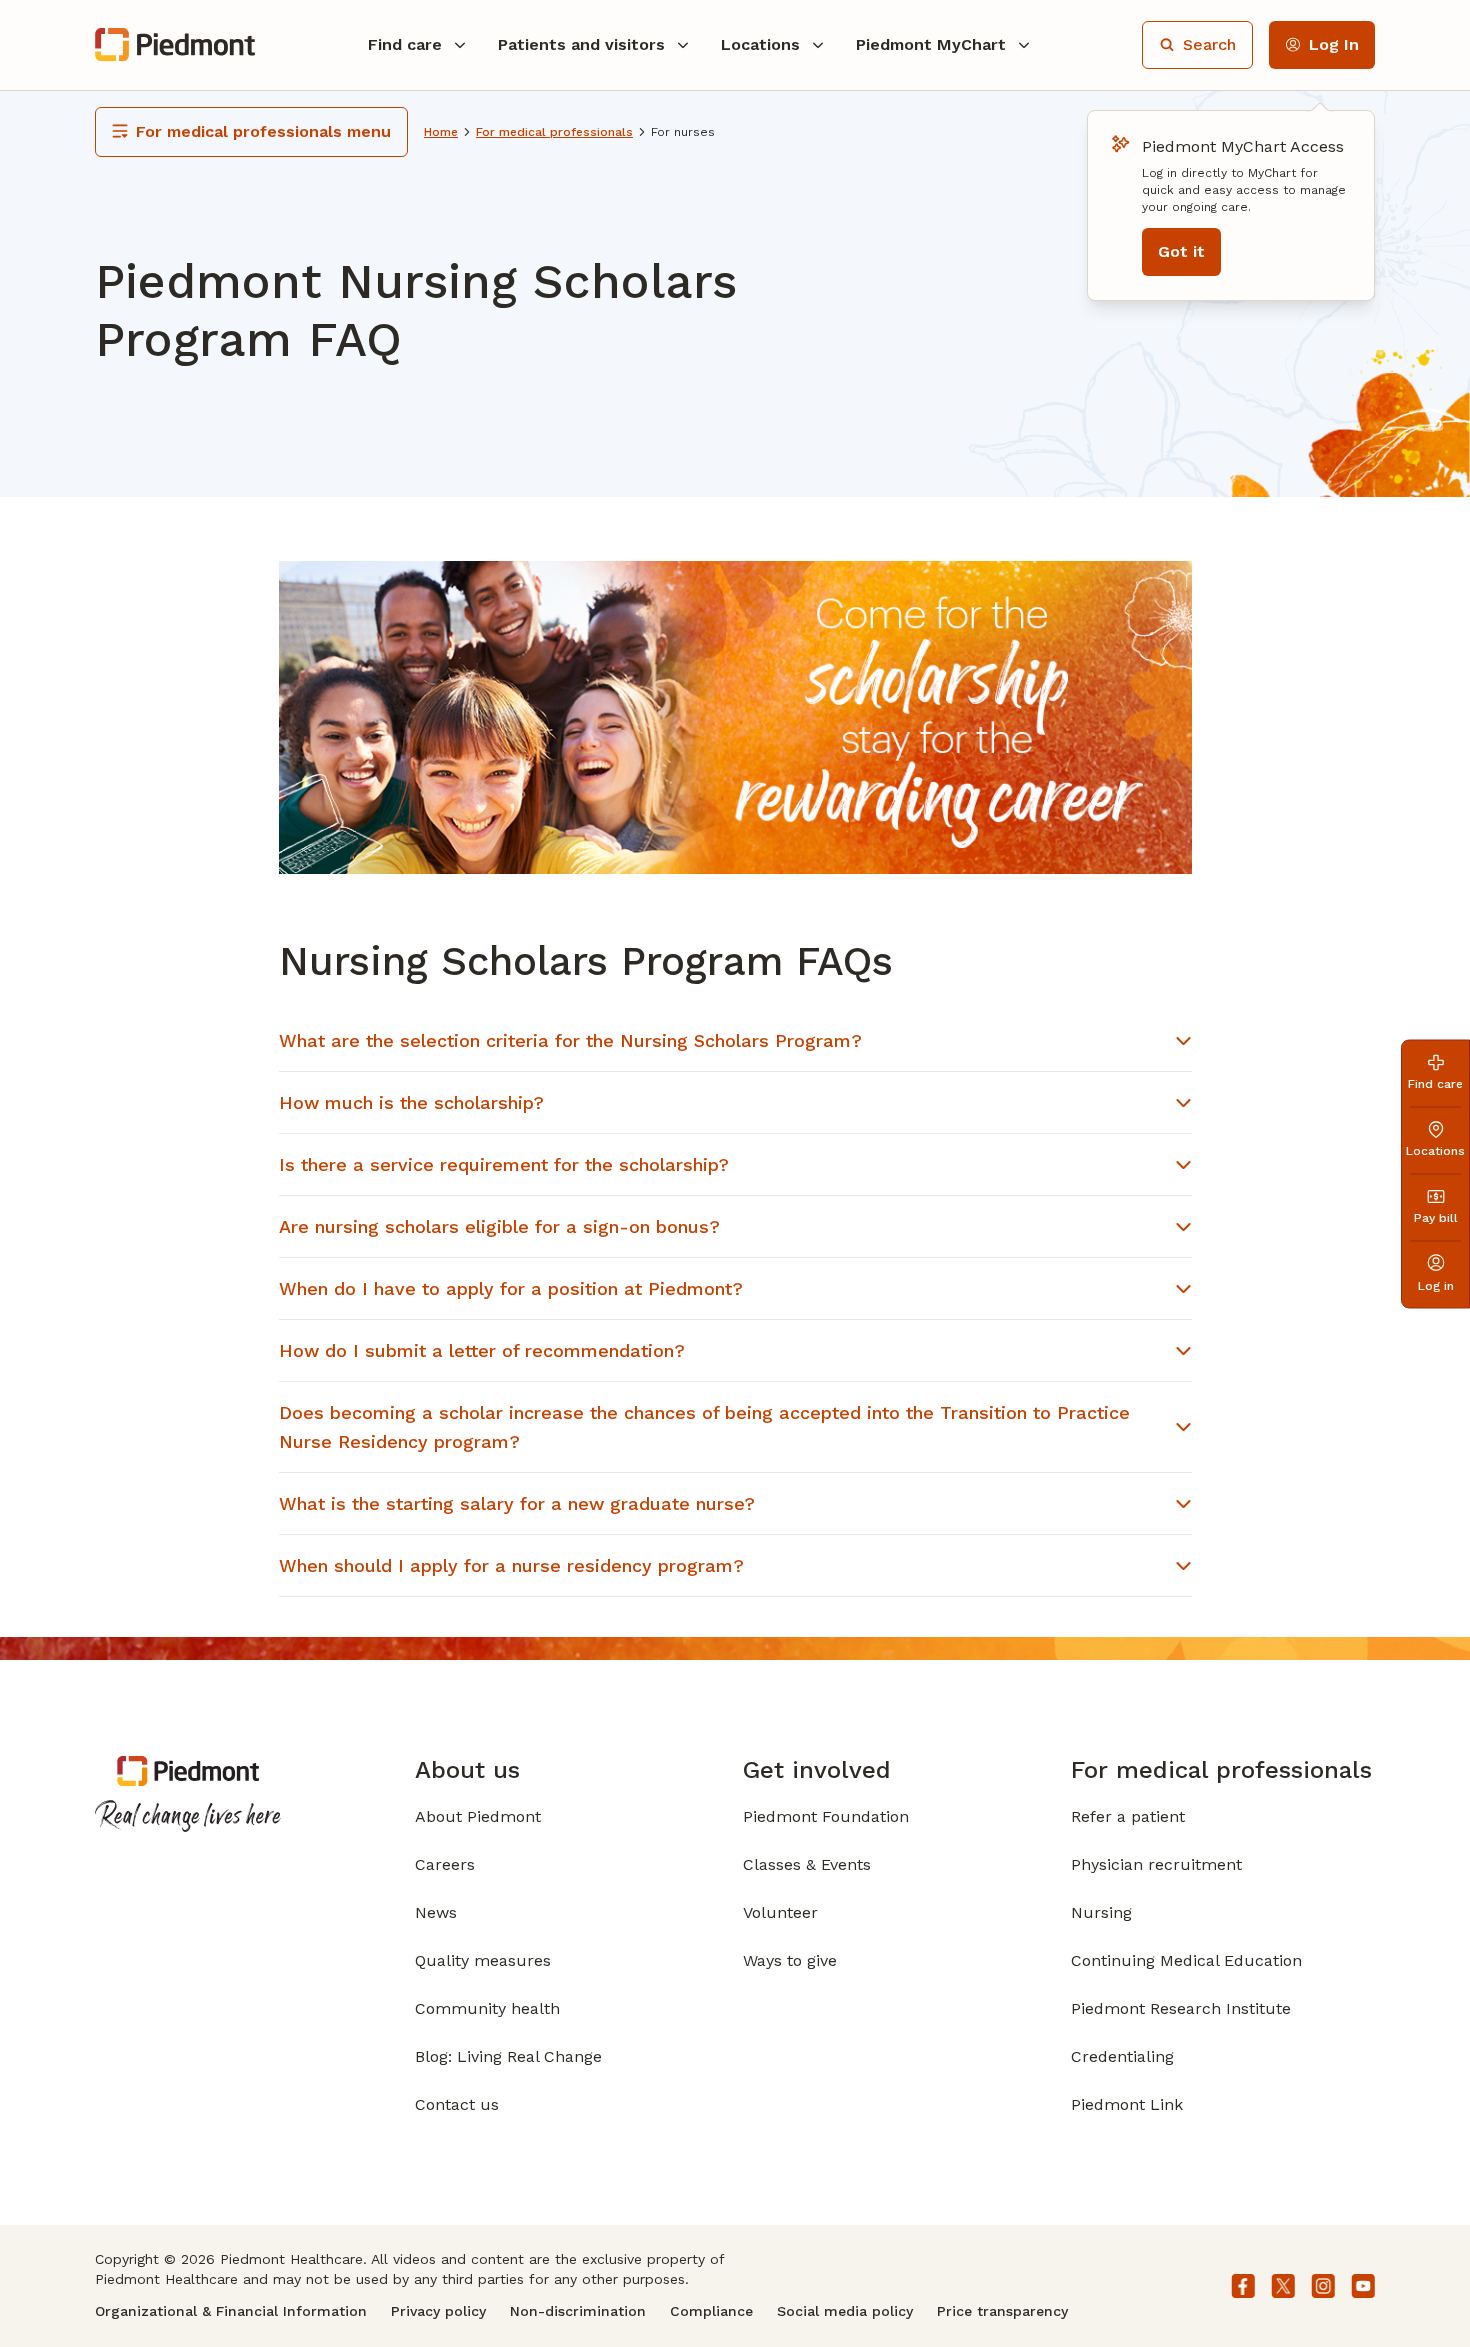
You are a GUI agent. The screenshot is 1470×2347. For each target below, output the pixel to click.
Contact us (457, 2104)
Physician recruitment (1156, 1864)
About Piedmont (478, 1816)
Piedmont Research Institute (1181, 2008)
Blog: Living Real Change (508, 2056)
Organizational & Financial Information (231, 2311)
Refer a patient (1128, 1816)
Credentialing (1122, 2056)
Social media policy (845, 2311)
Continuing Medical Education (1186, 1960)
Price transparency (1002, 2311)
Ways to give (790, 1960)
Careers (445, 1864)
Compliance (711, 2311)
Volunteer (780, 1912)
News (436, 1912)
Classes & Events (807, 1864)
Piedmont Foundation (826, 1816)
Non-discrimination (578, 2311)
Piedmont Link (1127, 2104)
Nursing (1101, 1912)
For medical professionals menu (263, 131)
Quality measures (483, 1960)
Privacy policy (438, 2311)
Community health (487, 2008)
